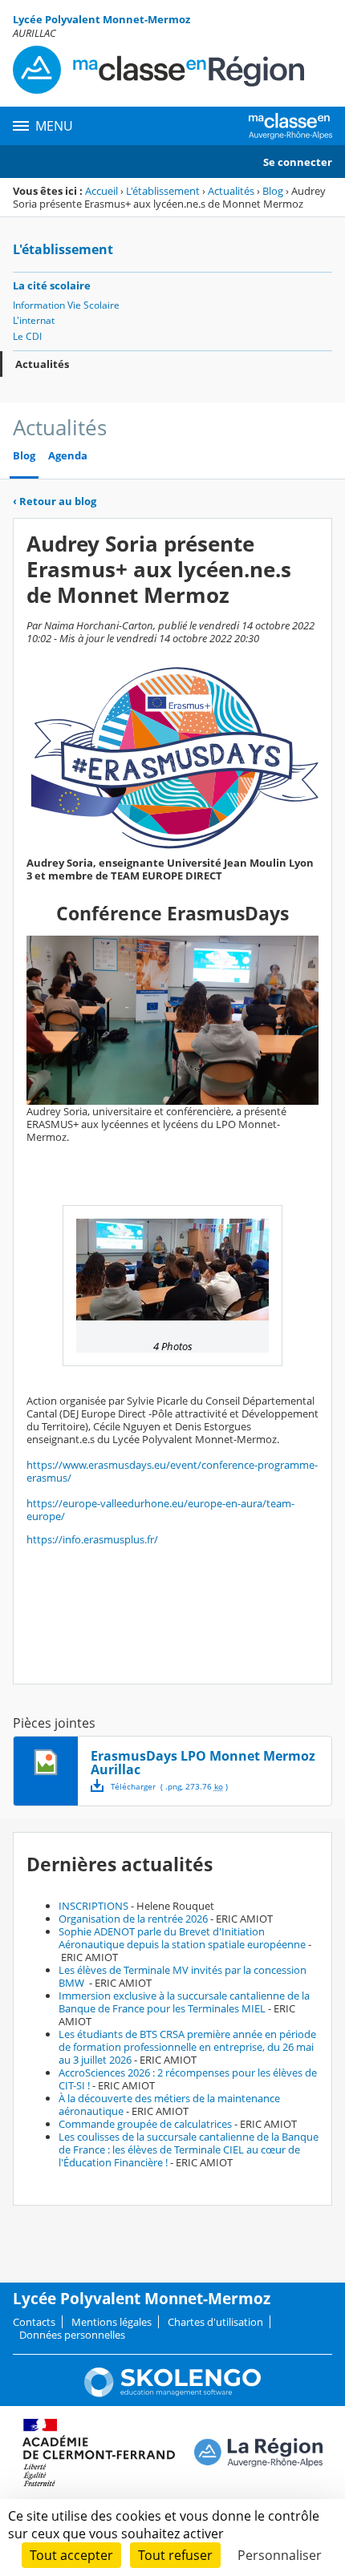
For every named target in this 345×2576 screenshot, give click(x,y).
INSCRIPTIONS (93, 1906)
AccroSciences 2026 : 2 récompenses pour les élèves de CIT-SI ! (188, 2079)
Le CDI (27, 336)
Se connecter (298, 162)
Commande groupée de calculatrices (145, 2124)
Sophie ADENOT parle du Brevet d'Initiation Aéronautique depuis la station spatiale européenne (182, 1938)
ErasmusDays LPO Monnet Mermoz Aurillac (203, 1763)
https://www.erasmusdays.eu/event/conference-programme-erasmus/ (172, 1471)
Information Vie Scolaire (66, 305)
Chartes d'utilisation (215, 2322)
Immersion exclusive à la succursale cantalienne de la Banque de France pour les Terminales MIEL (184, 2002)
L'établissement (163, 191)
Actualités (231, 191)
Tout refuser (175, 2555)
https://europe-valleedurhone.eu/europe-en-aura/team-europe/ (160, 1510)
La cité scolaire (52, 285)
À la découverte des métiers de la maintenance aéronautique (169, 2105)
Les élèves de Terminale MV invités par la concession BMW (183, 1976)
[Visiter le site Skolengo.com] (172, 2393)
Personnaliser (280, 2555)
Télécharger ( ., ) (169, 1786)
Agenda (68, 456)
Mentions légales (112, 2322)
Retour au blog (55, 501)
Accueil (101, 191)
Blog (273, 191)
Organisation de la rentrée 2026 (133, 1919)
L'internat (34, 320)
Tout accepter (71, 2555)
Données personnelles (72, 2335)
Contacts (34, 2322)
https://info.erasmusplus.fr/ (92, 1539)
